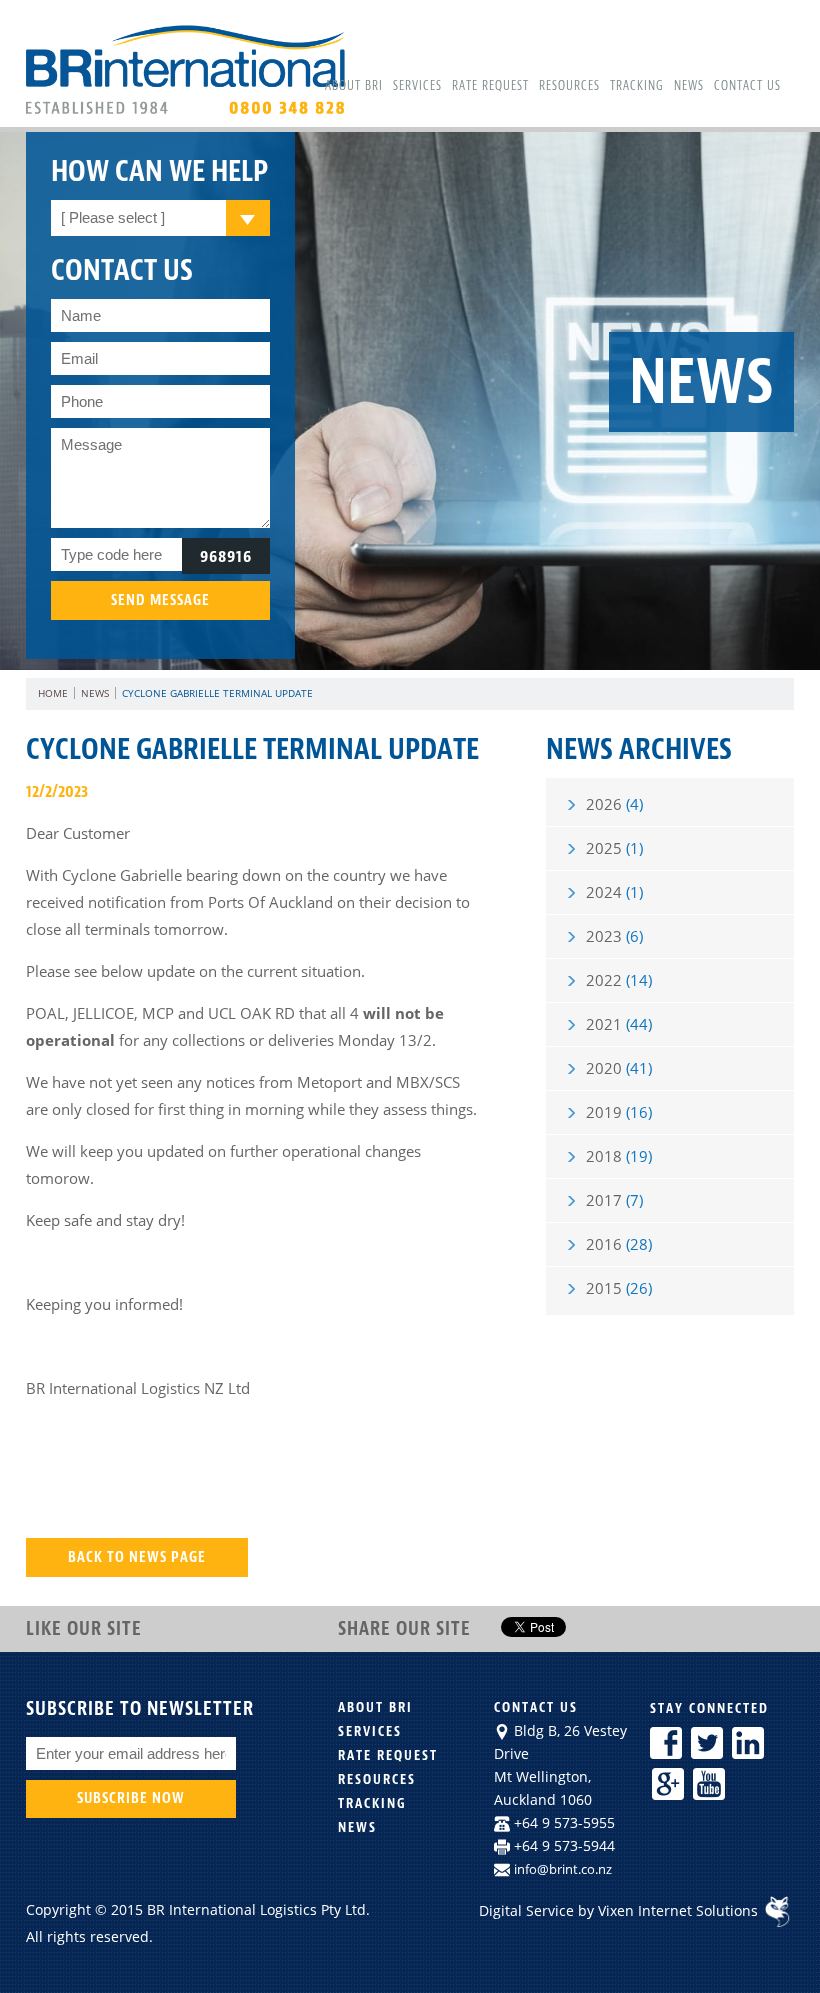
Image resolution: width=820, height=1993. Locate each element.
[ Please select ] (113, 217)
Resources (569, 86)
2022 (619, 980)
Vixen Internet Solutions (680, 1910)
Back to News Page (137, 1557)
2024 (614, 892)
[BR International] (190, 113)
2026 (614, 804)
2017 (614, 1200)
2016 (619, 1244)
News (689, 86)
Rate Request (490, 86)
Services (417, 86)
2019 (619, 1112)
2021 (619, 1024)
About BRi (354, 86)
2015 (619, 1288)
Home (53, 693)
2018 (619, 1156)
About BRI (375, 1707)
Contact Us (747, 86)
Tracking (637, 86)
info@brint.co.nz (563, 1869)
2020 (619, 1068)
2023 (614, 936)
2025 (614, 848)
